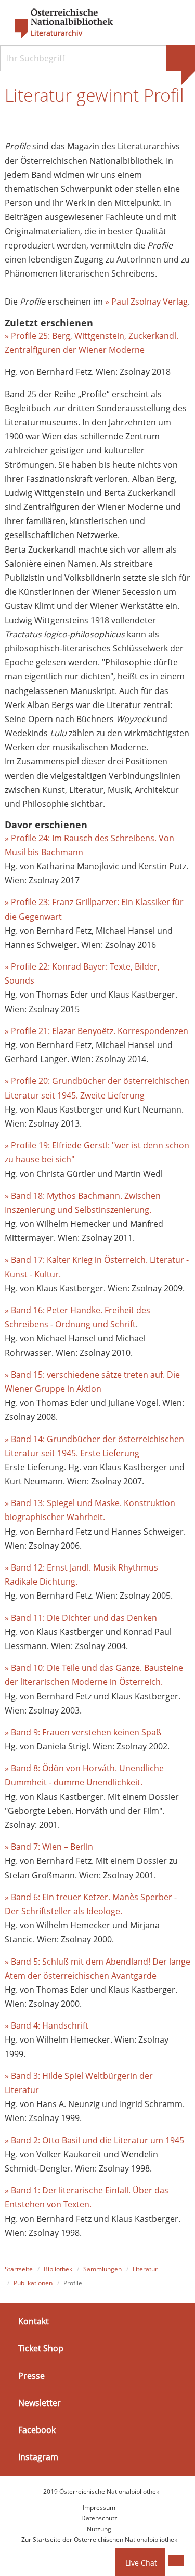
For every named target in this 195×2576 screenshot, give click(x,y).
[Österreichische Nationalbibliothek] (59, 23)
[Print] (176, 2560)
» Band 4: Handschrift (47, 2025)
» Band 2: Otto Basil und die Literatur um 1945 (95, 2140)
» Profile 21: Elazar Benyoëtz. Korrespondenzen (97, 1031)
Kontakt (34, 2321)
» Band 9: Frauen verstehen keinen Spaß (84, 1732)
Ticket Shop (41, 2348)
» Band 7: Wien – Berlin (49, 1847)
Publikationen (33, 2283)
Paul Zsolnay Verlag (149, 302)
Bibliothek (58, 2269)
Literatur (145, 2269)
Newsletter (40, 2403)
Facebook (37, 2430)
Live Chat (141, 2563)
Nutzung (99, 2529)
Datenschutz (99, 2518)
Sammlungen (102, 2269)
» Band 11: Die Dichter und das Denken (82, 1618)
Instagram (38, 2457)
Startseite (19, 2269)
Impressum (99, 2508)
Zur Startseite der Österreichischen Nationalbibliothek (99, 2539)
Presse (31, 2376)
